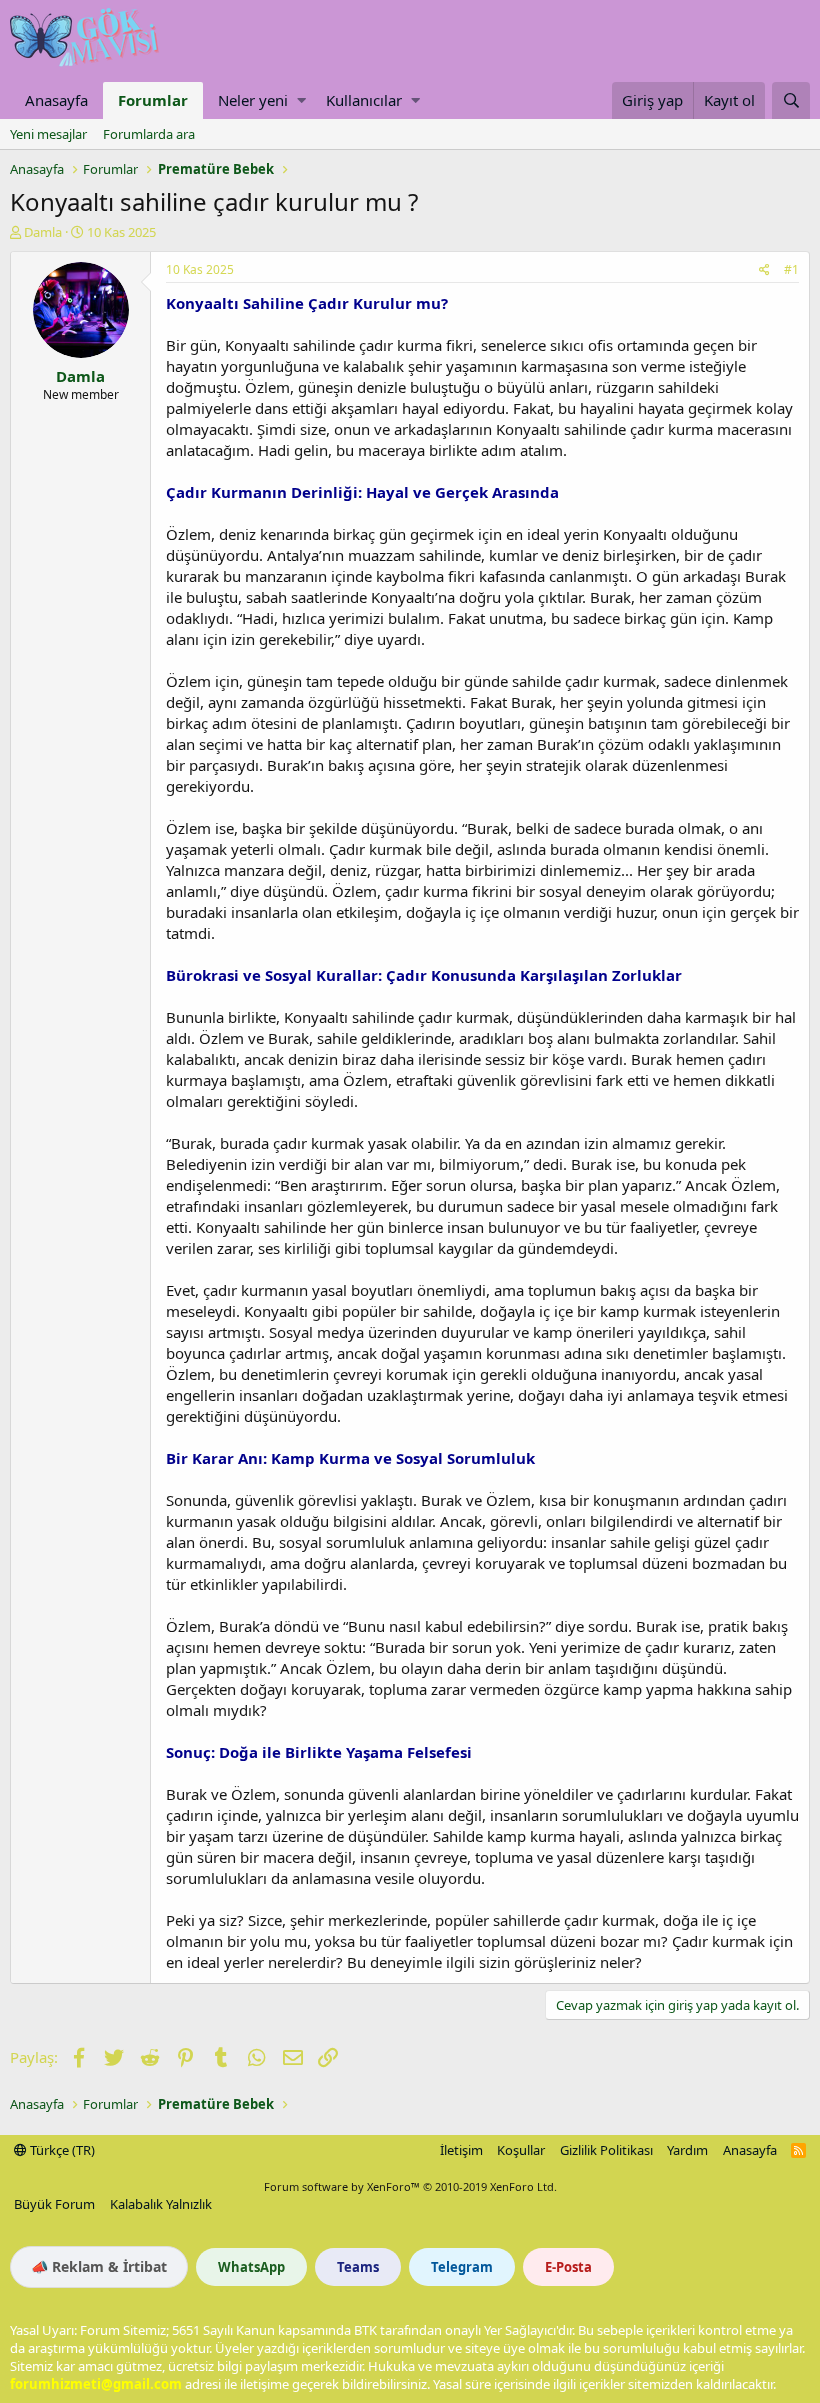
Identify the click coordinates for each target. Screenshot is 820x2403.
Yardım (687, 2150)
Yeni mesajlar (48, 134)
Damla (43, 232)
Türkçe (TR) (61, 2150)
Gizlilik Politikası (606, 2150)
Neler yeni (253, 100)
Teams (358, 2267)
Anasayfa (56, 100)
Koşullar (521, 2150)
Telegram (462, 2267)
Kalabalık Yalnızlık (161, 2204)
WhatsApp (251, 2267)
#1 (791, 269)
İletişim (461, 2150)
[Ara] (791, 100)
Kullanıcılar (364, 100)
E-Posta (568, 2267)
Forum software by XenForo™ (410, 2186)
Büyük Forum (54, 2204)
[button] (301, 100)
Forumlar (153, 100)
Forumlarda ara (149, 134)
